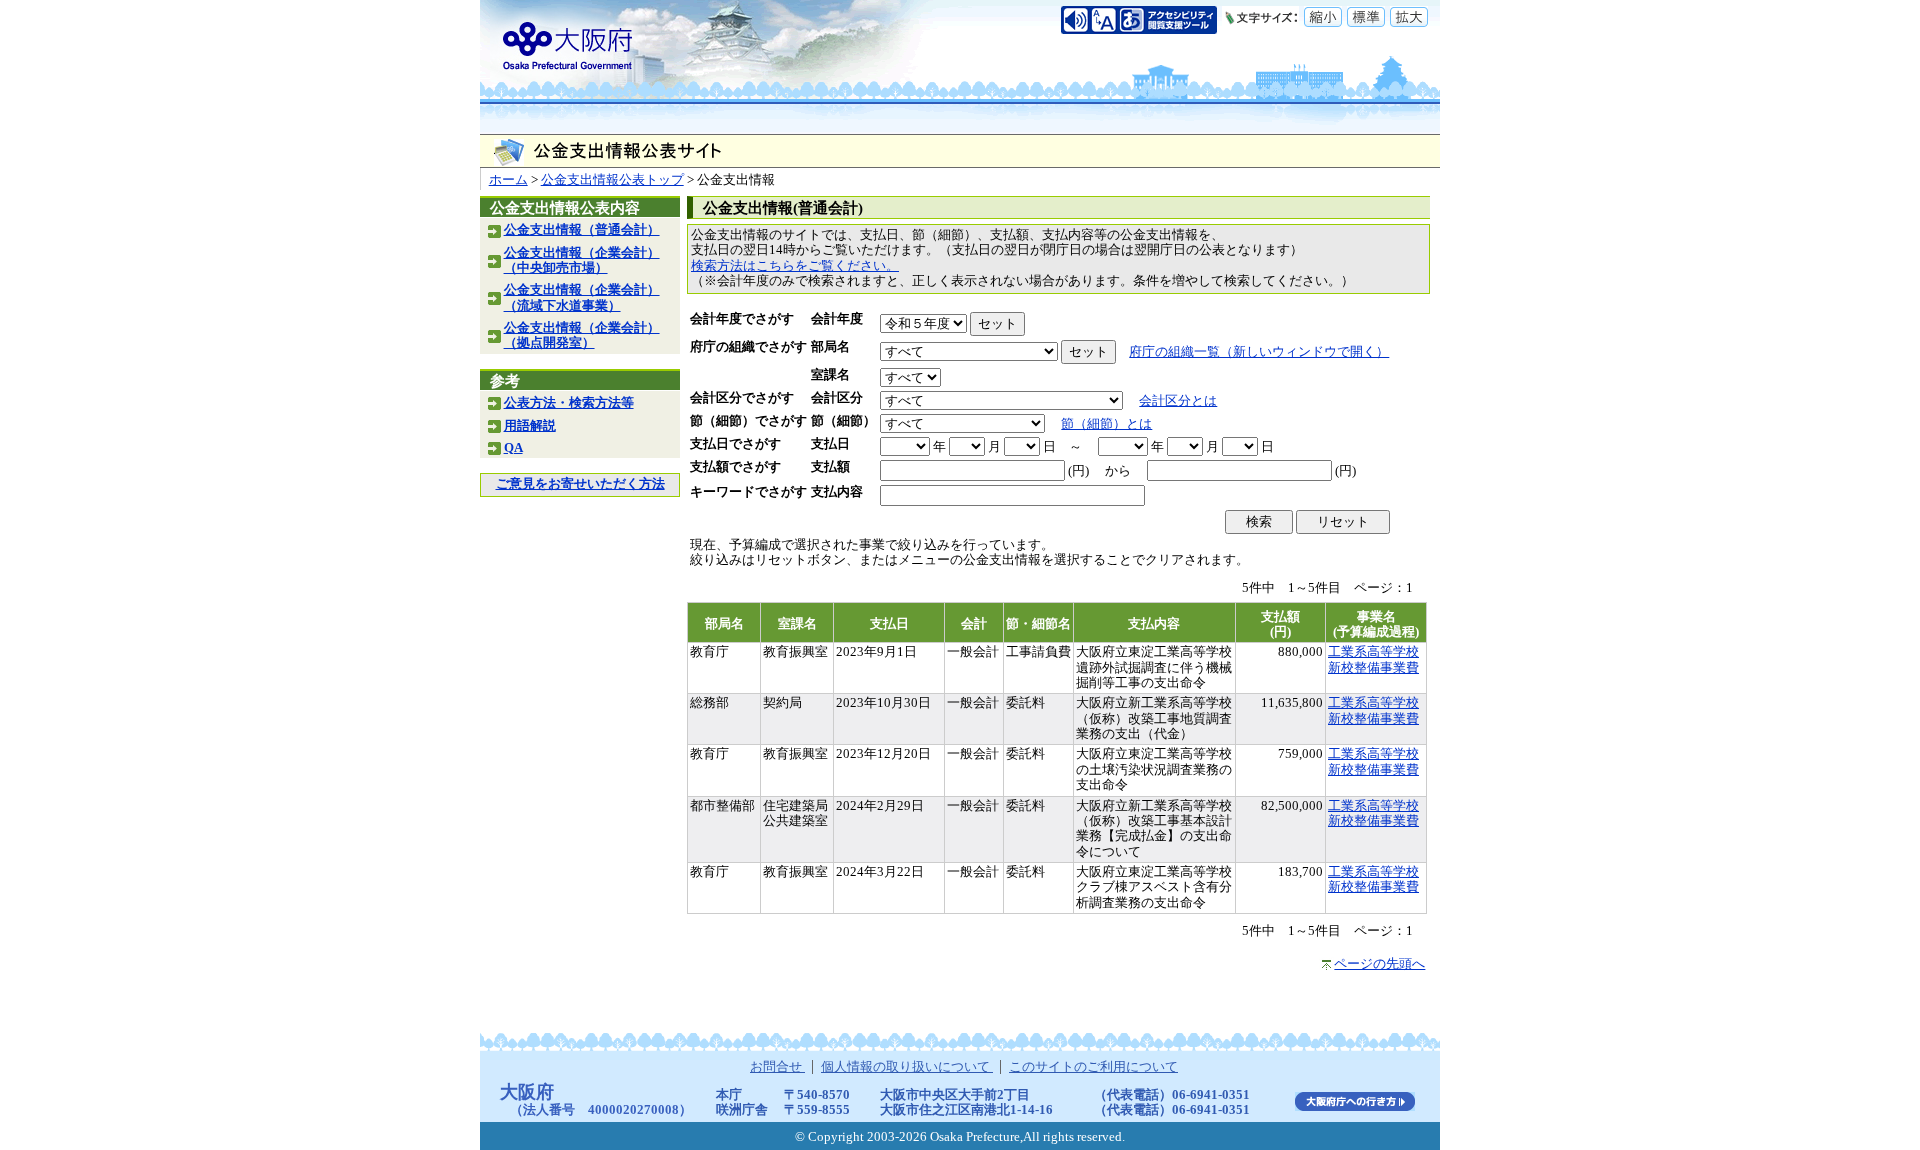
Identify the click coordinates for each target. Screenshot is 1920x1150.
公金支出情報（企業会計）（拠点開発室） (582, 335)
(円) (1078, 471)
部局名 (830, 347)
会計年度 (837, 319)
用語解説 (530, 426)
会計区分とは (1178, 401)
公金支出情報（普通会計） (582, 230)
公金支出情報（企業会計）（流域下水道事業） (582, 297)
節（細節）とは (1106, 424)
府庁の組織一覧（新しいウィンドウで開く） (1259, 352)
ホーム (508, 180)
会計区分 (837, 398)
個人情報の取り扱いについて (907, 1067)
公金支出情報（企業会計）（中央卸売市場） (582, 260)
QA (513, 448)
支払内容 (837, 492)
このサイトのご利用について (1093, 1067)
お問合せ (777, 1067)
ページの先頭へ (1379, 964)
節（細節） (843, 421)
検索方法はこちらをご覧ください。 (795, 266)
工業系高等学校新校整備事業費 (1373, 659)
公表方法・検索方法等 (569, 403)
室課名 (830, 375)
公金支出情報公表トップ (612, 180)
